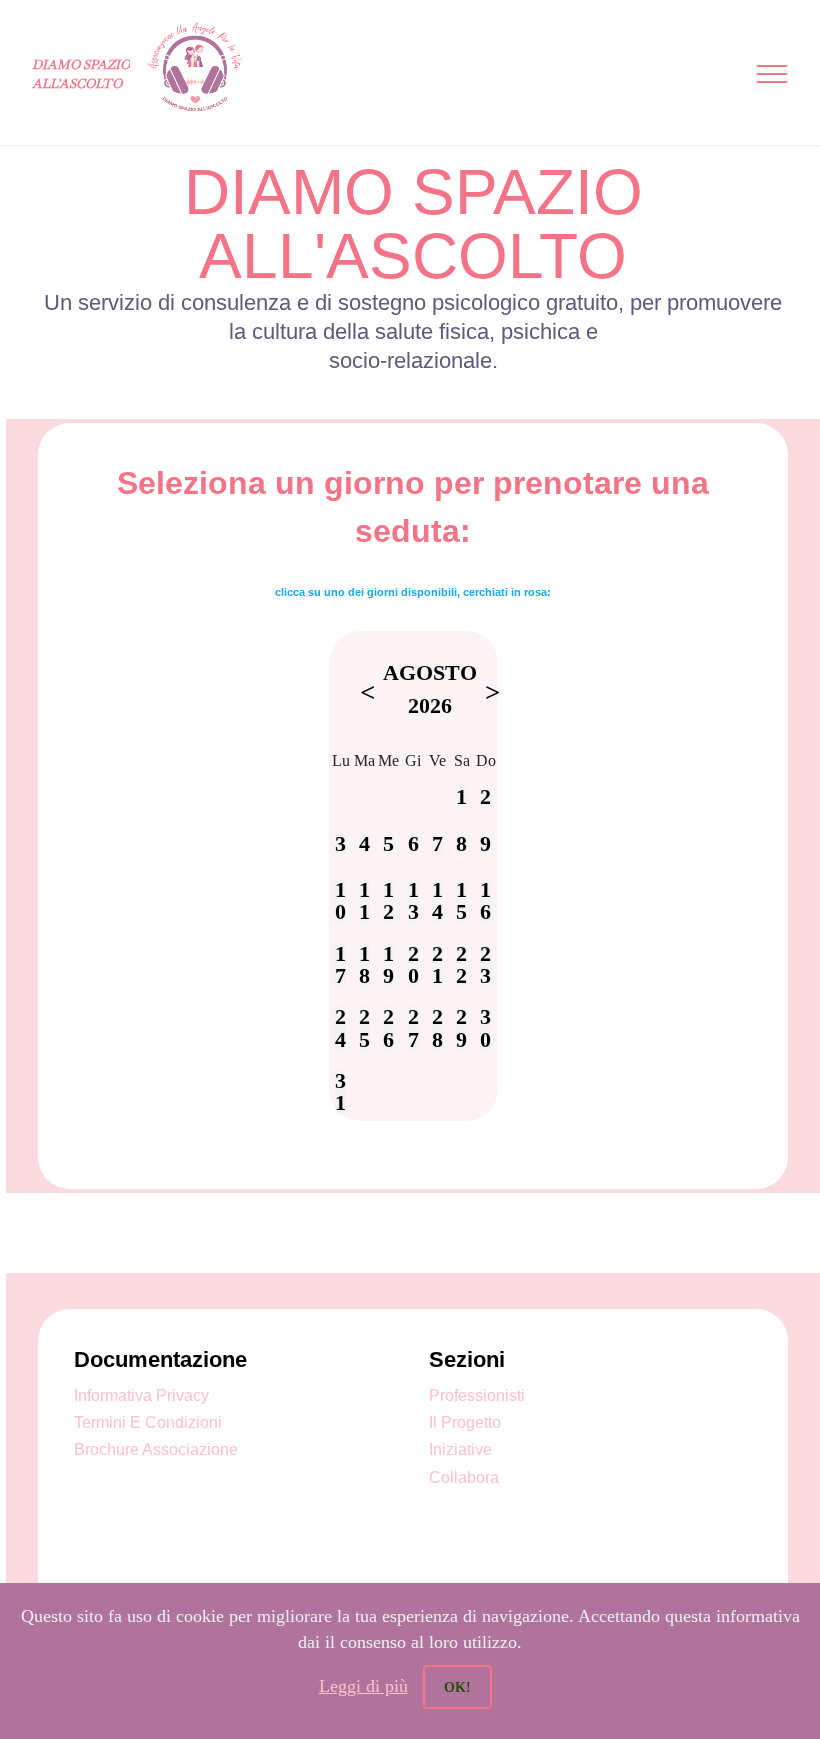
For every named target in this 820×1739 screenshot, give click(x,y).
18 (364, 965)
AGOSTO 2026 (430, 689)
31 (340, 1092)
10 (340, 901)
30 (485, 1028)
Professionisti (477, 1395)
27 (413, 1028)
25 (364, 1028)
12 (388, 901)
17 (340, 965)
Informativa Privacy (141, 1395)
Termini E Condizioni (148, 1422)
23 (485, 965)
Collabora (464, 1477)
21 (437, 965)
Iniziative (460, 1449)
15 (461, 901)
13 (413, 901)
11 (364, 901)
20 (413, 965)
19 (388, 965)
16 (485, 901)
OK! (457, 1687)
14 (437, 901)
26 (388, 1028)
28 (437, 1028)
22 (461, 965)
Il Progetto (465, 1422)
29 (461, 1028)
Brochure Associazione (156, 1449)
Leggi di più (363, 1686)
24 (340, 1028)
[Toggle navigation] (772, 74)
